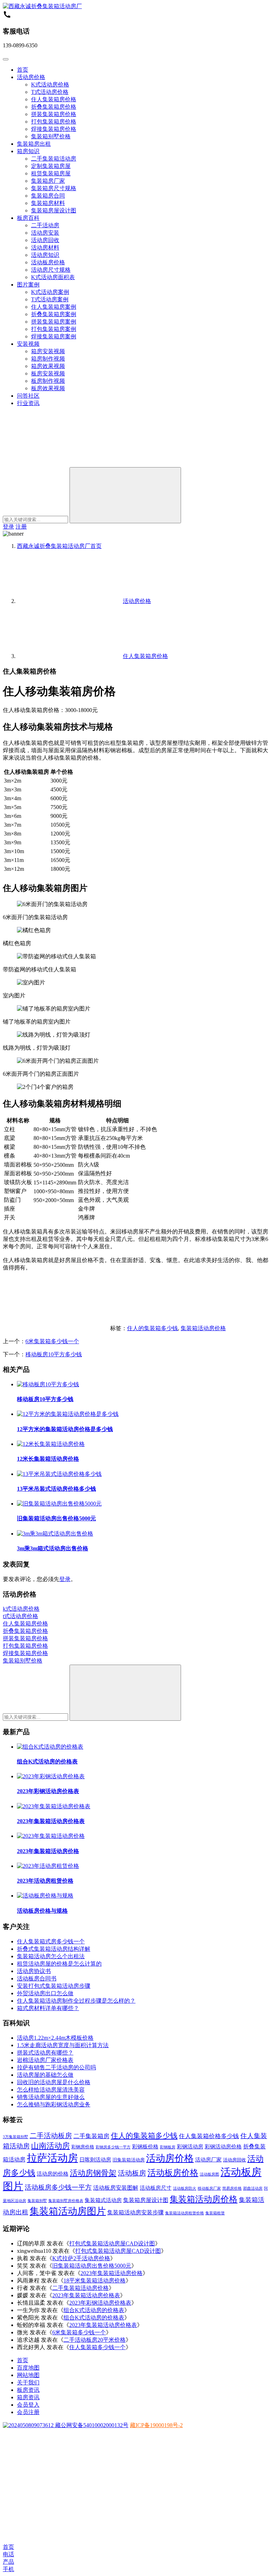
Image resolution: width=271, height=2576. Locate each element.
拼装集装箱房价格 (54, 114)
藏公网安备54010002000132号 (91, 2425)
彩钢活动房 (190, 2147)
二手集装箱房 (91, 2136)
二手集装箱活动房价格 (80, 2288)
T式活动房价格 (50, 92)
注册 (21, 527)
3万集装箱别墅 (16, 2137)
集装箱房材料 (48, 203)
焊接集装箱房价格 (54, 129)
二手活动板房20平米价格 (95, 2340)
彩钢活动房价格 (223, 2147)
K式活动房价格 (50, 85)
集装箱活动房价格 (203, 1328)
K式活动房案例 (50, 292)
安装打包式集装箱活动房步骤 (54, 1986)
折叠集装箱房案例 (54, 314)
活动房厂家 (208, 2160)
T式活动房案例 (50, 299)
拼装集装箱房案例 (54, 322)
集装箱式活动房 (103, 2200)
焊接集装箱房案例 (54, 336)
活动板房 (132, 2173)
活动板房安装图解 (116, 2188)
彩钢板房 (168, 2147)
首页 (23, 70)
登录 (8, 527)
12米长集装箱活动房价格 (48, 1459)
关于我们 (28, 2382)
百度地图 (28, 2368)
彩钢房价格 (83, 2147)
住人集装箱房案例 (54, 307)
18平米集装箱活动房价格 (95, 2281)
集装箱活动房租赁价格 (185, 2213)
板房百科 (28, 218)
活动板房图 (209, 2174)
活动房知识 (45, 255)
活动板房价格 (48, 262)
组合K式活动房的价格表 (47, 1761)
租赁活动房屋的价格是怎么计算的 (59, 1964)
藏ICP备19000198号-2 (156, 2425)
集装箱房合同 (48, 196)
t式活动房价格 (20, 1616)
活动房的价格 (53, 2174)
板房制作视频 (48, 381)
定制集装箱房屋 (51, 166)
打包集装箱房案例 (54, 329)
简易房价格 (232, 2188)
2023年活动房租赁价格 (45, 1881)
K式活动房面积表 (53, 277)
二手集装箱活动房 (54, 159)
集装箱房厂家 (48, 181)
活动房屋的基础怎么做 (45, 2075)
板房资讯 (28, 2390)
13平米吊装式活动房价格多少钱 (56, 1489)
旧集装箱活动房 (129, 2160)
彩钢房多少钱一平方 (113, 2147)
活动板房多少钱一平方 (58, 2187)
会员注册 (28, 2412)
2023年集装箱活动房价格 (48, 1851)
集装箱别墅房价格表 (66, 2201)
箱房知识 (28, 151)
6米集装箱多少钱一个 (52, 1341)
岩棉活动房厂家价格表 (45, 2060)
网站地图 (28, 2375)
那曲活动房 (253, 2188)
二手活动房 (45, 225)
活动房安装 (45, 233)
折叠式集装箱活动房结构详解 (54, 1949)
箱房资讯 (28, 2397)
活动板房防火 (185, 2188)
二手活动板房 (51, 2136)
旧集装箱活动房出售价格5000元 (56, 1518)
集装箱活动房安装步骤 (135, 2212)
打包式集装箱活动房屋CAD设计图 (112, 2243)
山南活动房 (50, 2146)
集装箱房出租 (34, 144)
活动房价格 (31, 77)
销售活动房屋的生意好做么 (51, 2097)
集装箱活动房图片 (68, 2211)
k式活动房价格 (21, 1609)
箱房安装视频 (48, 351)
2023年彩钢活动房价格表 (48, 1791)
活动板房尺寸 (156, 2188)
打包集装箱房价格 (54, 122)
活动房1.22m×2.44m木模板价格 (55, 2038)
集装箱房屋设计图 (54, 210)
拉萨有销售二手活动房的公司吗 (56, 2067)
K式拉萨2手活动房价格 (81, 2258)
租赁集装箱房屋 (51, 173)
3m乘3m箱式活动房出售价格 (53, 1548)
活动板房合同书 (37, 1978)
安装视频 (28, 344)
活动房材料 (45, 248)
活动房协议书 (34, 1971)
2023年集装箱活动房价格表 (51, 1821)
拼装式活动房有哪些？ (45, 2053)
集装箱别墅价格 (51, 136)
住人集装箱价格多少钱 (209, 2136)
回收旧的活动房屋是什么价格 (54, 2082)
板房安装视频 (48, 373)
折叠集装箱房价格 (54, 107)
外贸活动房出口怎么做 (45, 1993)
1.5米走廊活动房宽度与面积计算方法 (63, 2045)
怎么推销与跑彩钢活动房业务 (54, 2104)
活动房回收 (45, 240)
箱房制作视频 (48, 359)
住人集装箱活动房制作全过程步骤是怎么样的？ (76, 2001)
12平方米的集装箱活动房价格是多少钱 (65, 1429)
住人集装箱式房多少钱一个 (51, 1941)
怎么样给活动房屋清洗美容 (51, 2090)
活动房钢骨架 (93, 2173)
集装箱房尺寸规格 (54, 188)
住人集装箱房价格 (54, 99)
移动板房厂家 (209, 2188)
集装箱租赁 (215, 2213)
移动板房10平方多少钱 (54, 1354)
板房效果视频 (48, 388)
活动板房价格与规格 (42, 1911)
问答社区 (28, 396)
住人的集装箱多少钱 (152, 1328)
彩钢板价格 (145, 2147)
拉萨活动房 (52, 2158)
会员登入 (28, 2405)
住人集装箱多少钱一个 (97, 2347)
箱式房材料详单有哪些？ (48, 2008)
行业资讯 (28, 403)
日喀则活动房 (95, 2160)
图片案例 (28, 285)
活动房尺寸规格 (51, 270)
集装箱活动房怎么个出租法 (51, 1956)
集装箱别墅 (37, 2201)
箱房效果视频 (48, 366)
